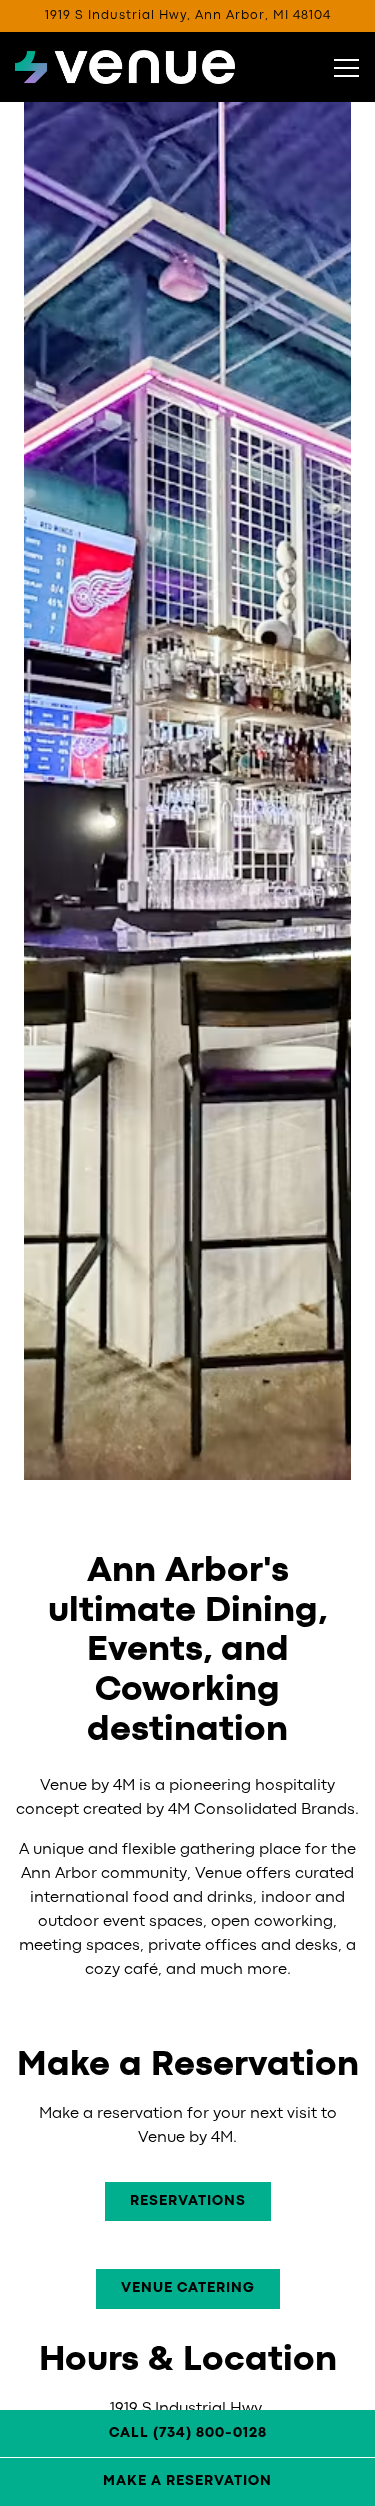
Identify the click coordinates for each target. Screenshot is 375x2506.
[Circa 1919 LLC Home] (125, 67)
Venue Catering (188, 2288)
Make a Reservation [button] (187, 2481)
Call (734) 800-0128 (188, 2433)
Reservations (188, 2201)
